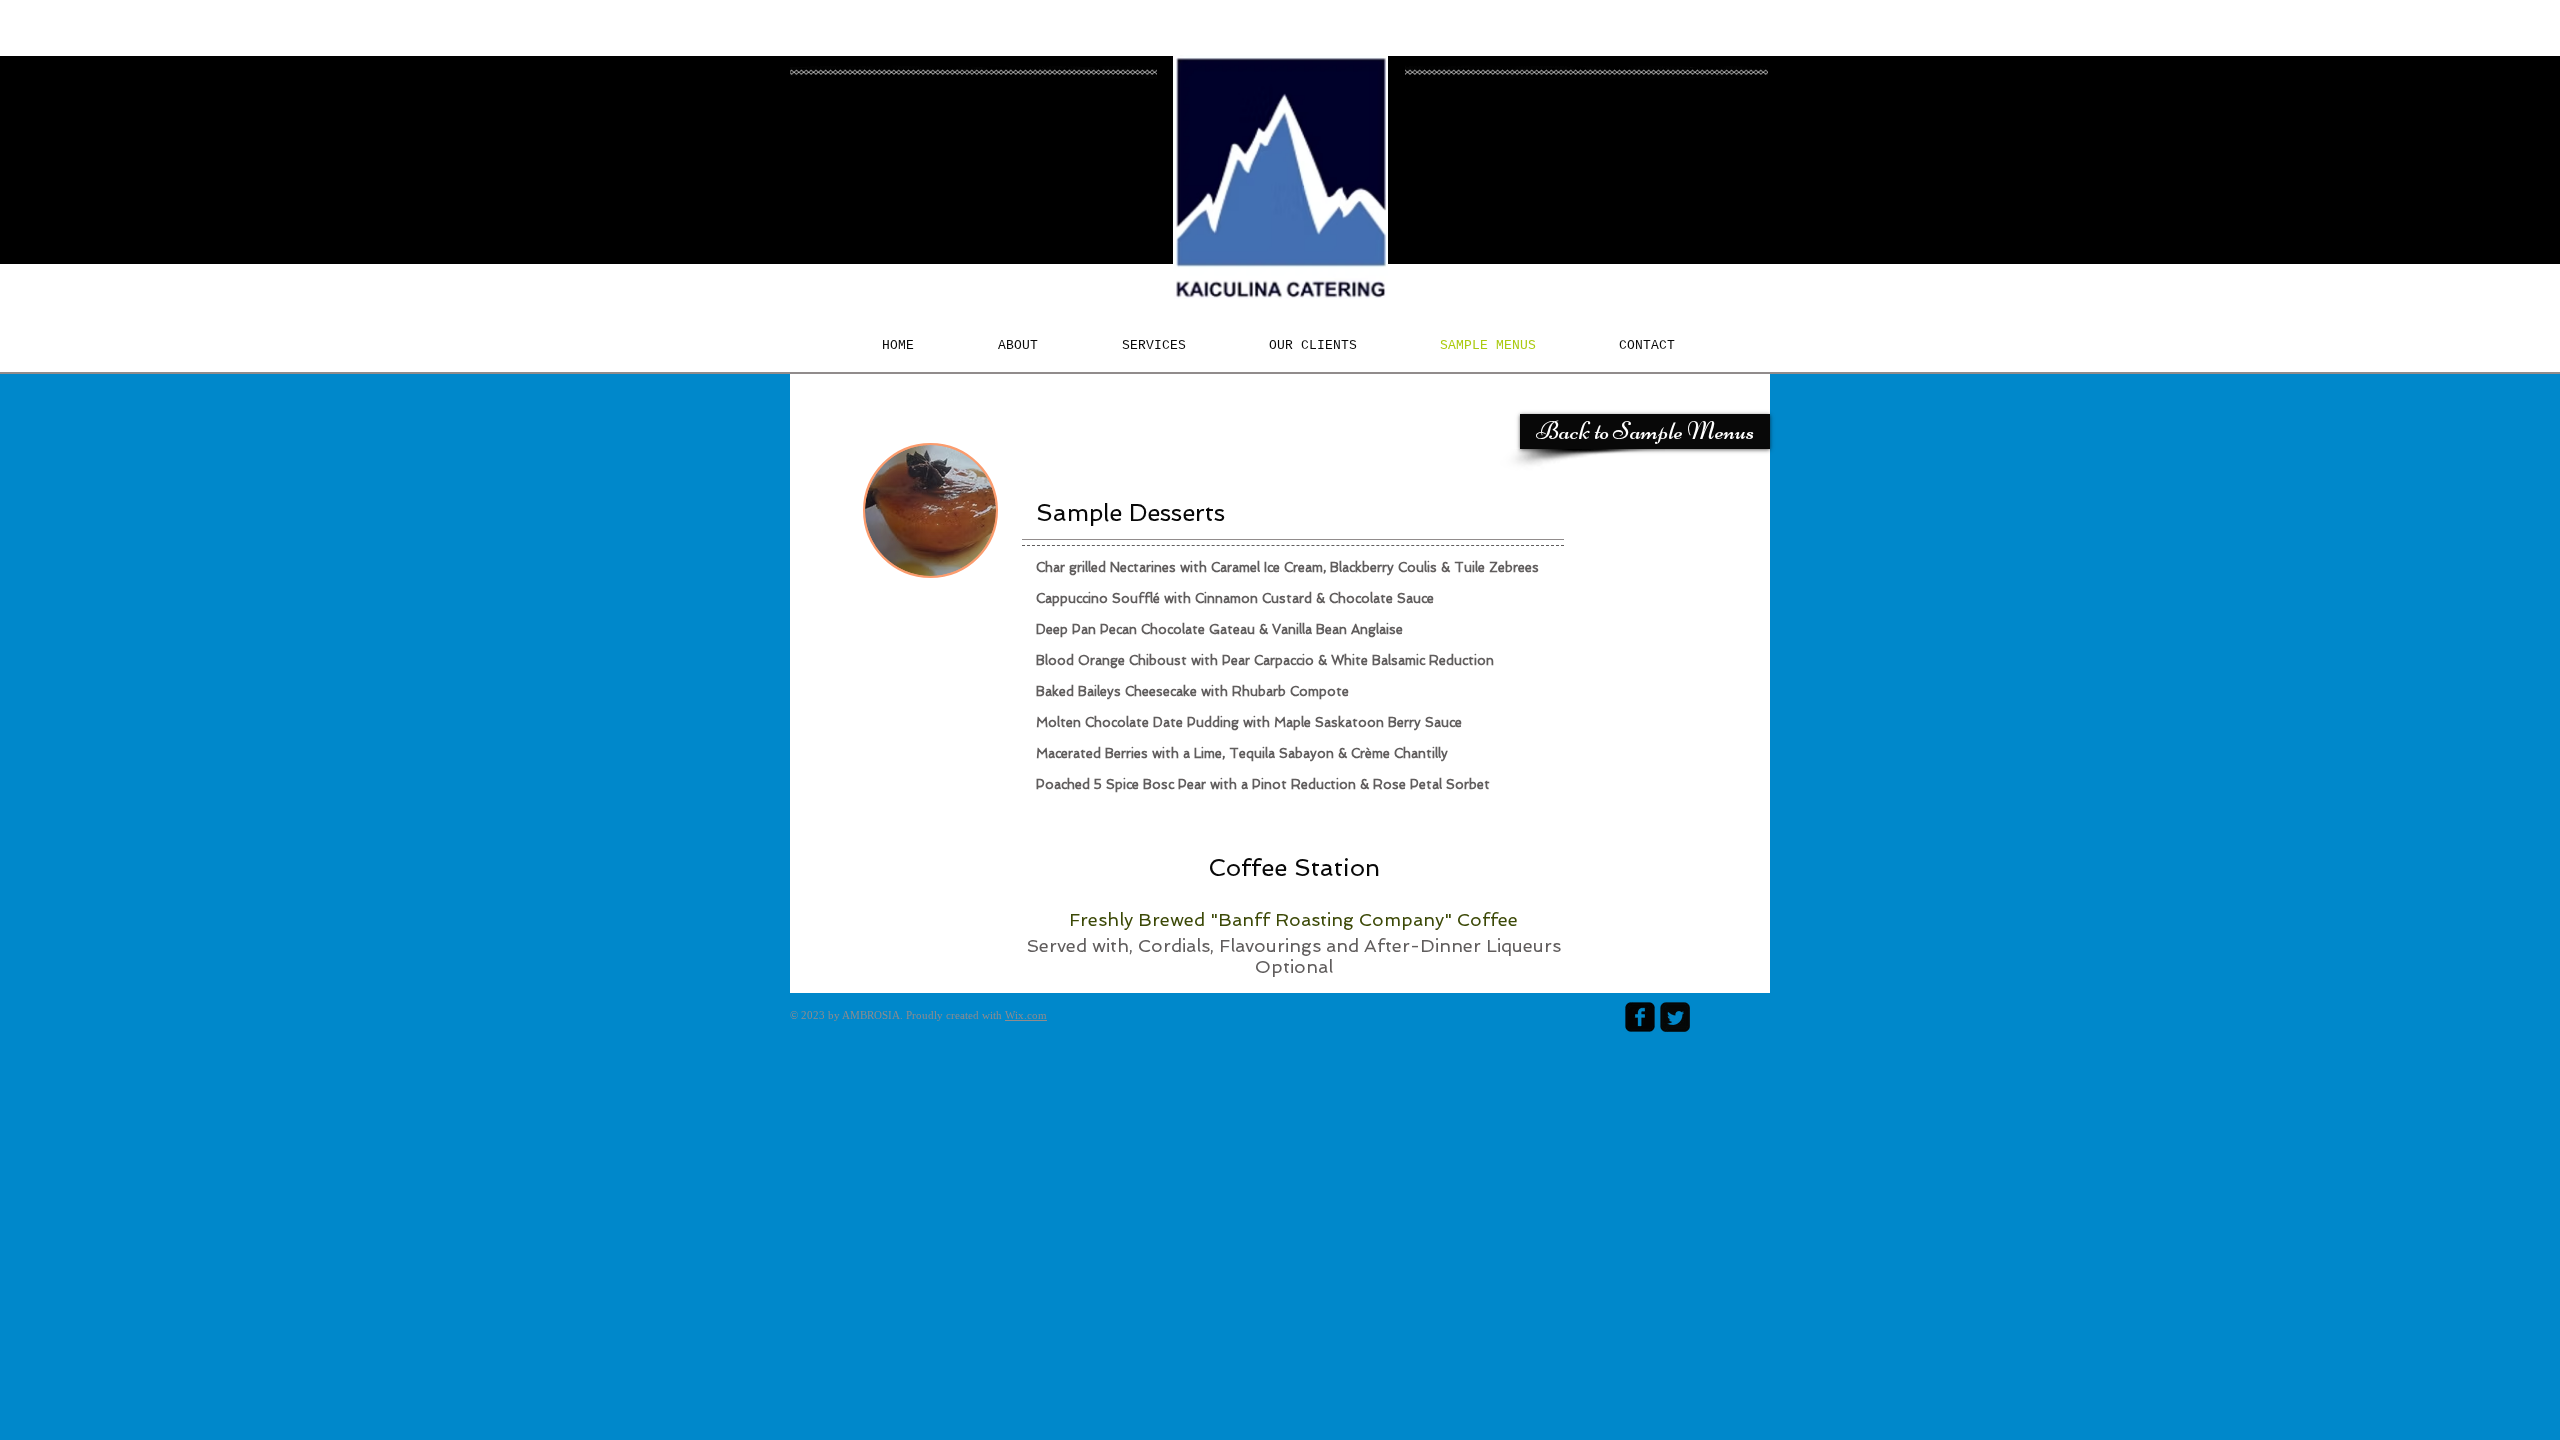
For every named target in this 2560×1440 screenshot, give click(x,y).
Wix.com (1026, 1015)
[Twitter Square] (1675, 1017)
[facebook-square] (1640, 1017)
